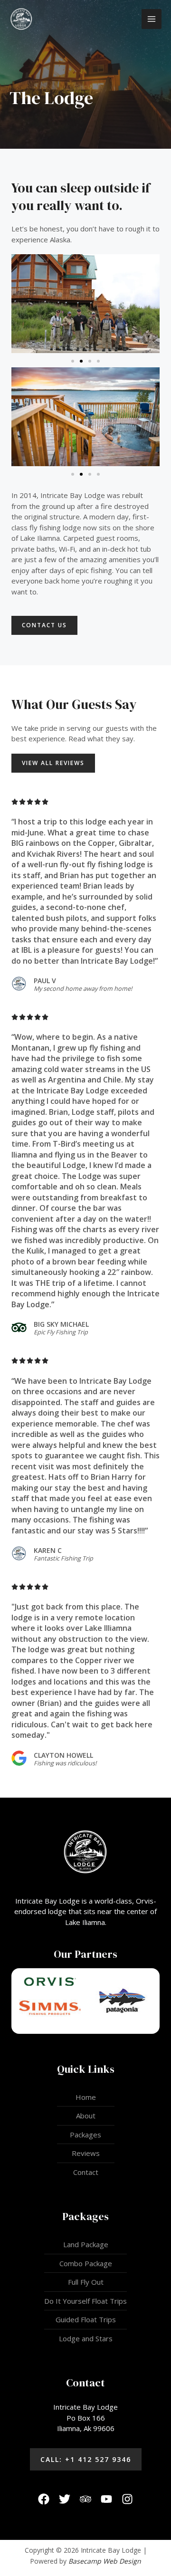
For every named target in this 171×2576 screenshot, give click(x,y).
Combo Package (86, 2263)
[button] (73, 474)
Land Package (86, 2244)
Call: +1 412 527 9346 (86, 2459)
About (86, 2116)
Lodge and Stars (86, 2338)
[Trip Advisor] (85, 2499)
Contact (86, 2172)
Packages (85, 2135)
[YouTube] (106, 2499)
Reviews (86, 2153)
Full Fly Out (86, 2282)
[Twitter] (65, 2499)
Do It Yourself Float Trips (85, 2301)
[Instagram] (127, 2499)
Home (86, 2097)
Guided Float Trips (86, 2319)
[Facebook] (44, 2499)
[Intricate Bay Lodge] (21, 19)
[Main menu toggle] (152, 19)
